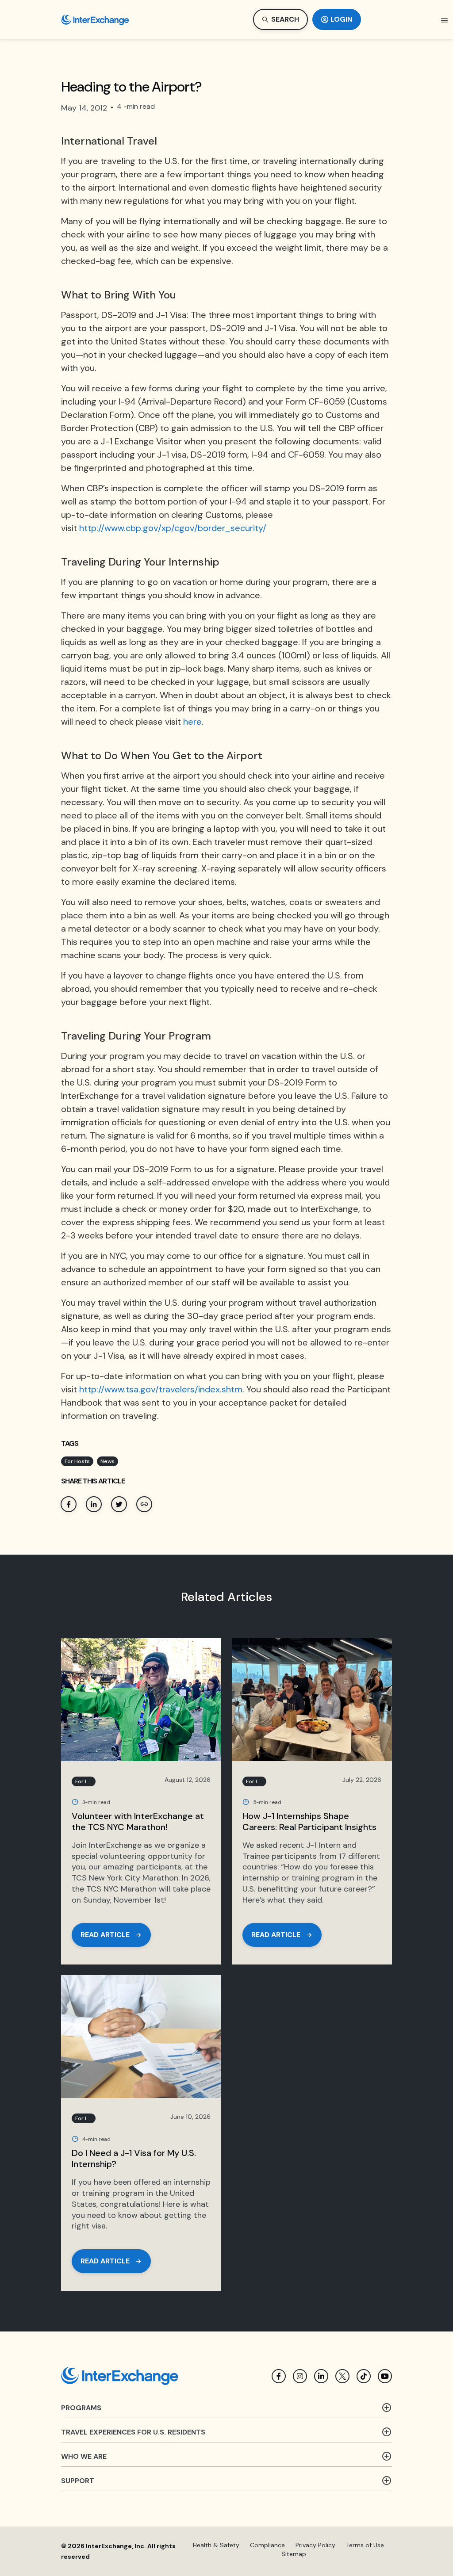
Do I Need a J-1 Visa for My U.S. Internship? (134, 2158)
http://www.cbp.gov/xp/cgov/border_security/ (173, 528)
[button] (445, 20)
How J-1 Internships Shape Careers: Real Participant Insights (309, 1821)
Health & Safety (216, 2545)
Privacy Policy (315, 2545)
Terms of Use (365, 2545)
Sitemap (294, 2554)
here (192, 722)
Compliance (267, 2545)
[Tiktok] (364, 2376)
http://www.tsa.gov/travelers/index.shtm (161, 1389)
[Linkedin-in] (321, 2376)
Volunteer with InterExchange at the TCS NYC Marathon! (138, 1821)
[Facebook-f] (279, 2376)
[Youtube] (385, 2376)
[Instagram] (300, 2376)
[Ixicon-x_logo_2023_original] (342, 2376)
